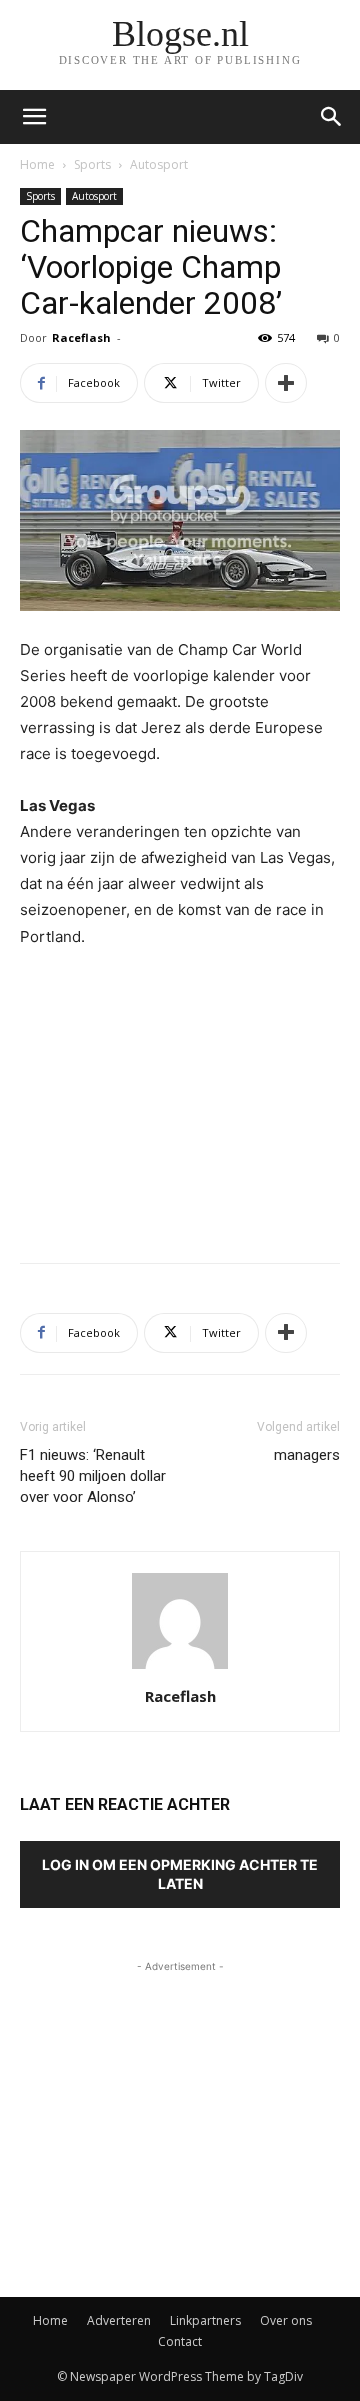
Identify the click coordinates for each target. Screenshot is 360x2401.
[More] (286, 383)
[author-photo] (180, 1668)
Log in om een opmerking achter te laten (180, 1874)
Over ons (286, 2320)
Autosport (159, 164)
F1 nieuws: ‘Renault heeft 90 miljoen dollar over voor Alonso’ (93, 1476)
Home (37, 164)
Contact (180, 2341)
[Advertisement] (180, 1101)
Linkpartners (205, 2320)
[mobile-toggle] (34, 117)
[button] (332, 117)
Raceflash (81, 337)
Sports (92, 164)
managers (307, 1455)
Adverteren (119, 2320)
